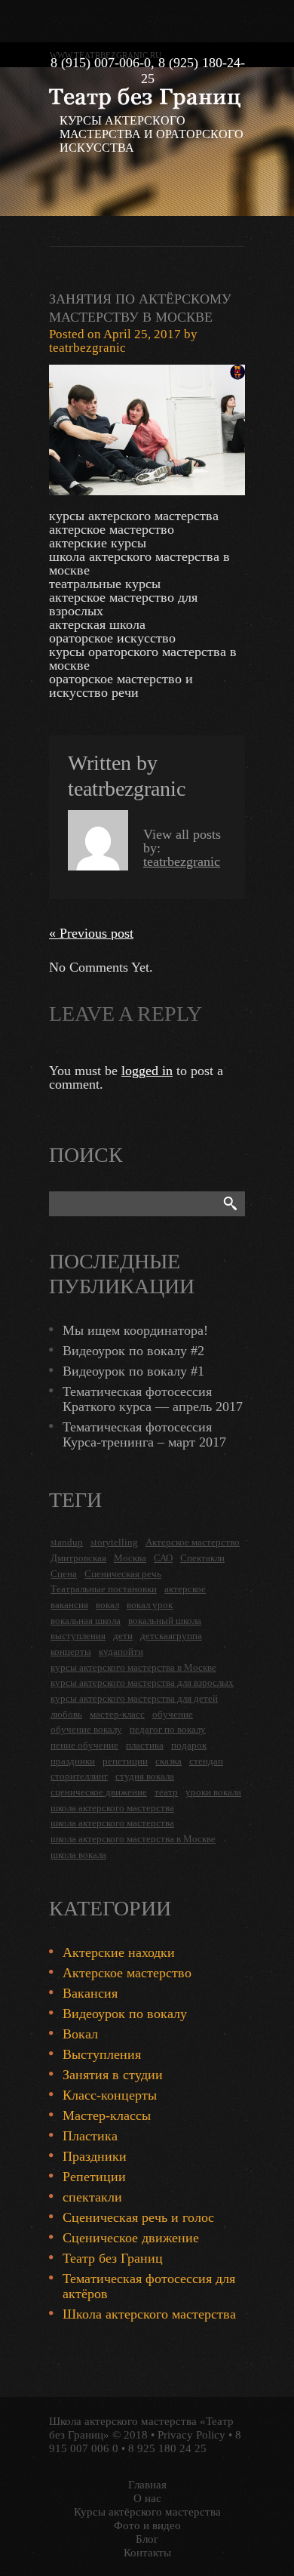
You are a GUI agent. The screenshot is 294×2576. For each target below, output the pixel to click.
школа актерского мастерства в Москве (133, 1839)
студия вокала (145, 1776)
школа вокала (78, 1855)
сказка (168, 1761)
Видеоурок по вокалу (125, 2014)
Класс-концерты (110, 2095)
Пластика (90, 2136)
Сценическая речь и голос (138, 2217)
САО (163, 1558)
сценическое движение (99, 1792)
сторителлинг (79, 1776)
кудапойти (121, 1652)
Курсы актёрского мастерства (147, 2512)
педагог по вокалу (168, 1729)
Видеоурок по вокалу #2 (133, 1351)
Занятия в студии (113, 2075)
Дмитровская (78, 1558)
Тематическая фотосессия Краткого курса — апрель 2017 (153, 1399)
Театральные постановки (104, 1589)
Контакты (147, 2553)
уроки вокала (213, 1792)
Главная (147, 2485)
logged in (147, 1071)
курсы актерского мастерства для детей (134, 1698)
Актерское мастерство (193, 1542)
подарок (189, 1745)
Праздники (95, 2156)
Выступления (102, 2054)
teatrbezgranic (87, 348)
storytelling (114, 1542)
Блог (147, 2539)
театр (166, 1792)
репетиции (125, 1761)
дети (123, 1636)
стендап (206, 1761)
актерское (185, 1589)
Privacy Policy (191, 2435)
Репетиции (94, 2177)
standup (67, 1542)
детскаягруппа (171, 1636)
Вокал (80, 2034)
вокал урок (150, 1605)
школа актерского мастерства (112, 1808)
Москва (130, 1558)
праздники (73, 1761)
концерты (71, 1652)
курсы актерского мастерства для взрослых (142, 1682)
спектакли (92, 2197)
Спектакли (202, 1558)
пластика (145, 1745)
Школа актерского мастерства (149, 2314)
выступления (78, 1636)
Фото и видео (147, 2525)
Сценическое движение (131, 2238)
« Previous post (91, 933)
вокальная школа (86, 1621)
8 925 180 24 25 (167, 2448)
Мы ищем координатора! (135, 1330)
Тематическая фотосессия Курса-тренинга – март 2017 (144, 1434)
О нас (147, 2498)
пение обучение (84, 1745)
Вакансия (90, 1993)
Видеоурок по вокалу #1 (133, 1371)
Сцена (64, 1574)
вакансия (69, 1605)
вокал (107, 1605)
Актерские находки (119, 1952)
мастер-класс (117, 1714)
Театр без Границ (113, 2258)
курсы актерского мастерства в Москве (133, 1667)
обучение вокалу (86, 1729)
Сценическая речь (123, 1574)
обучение (173, 1714)
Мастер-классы (107, 2115)
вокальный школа (165, 1621)
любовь (66, 1714)
